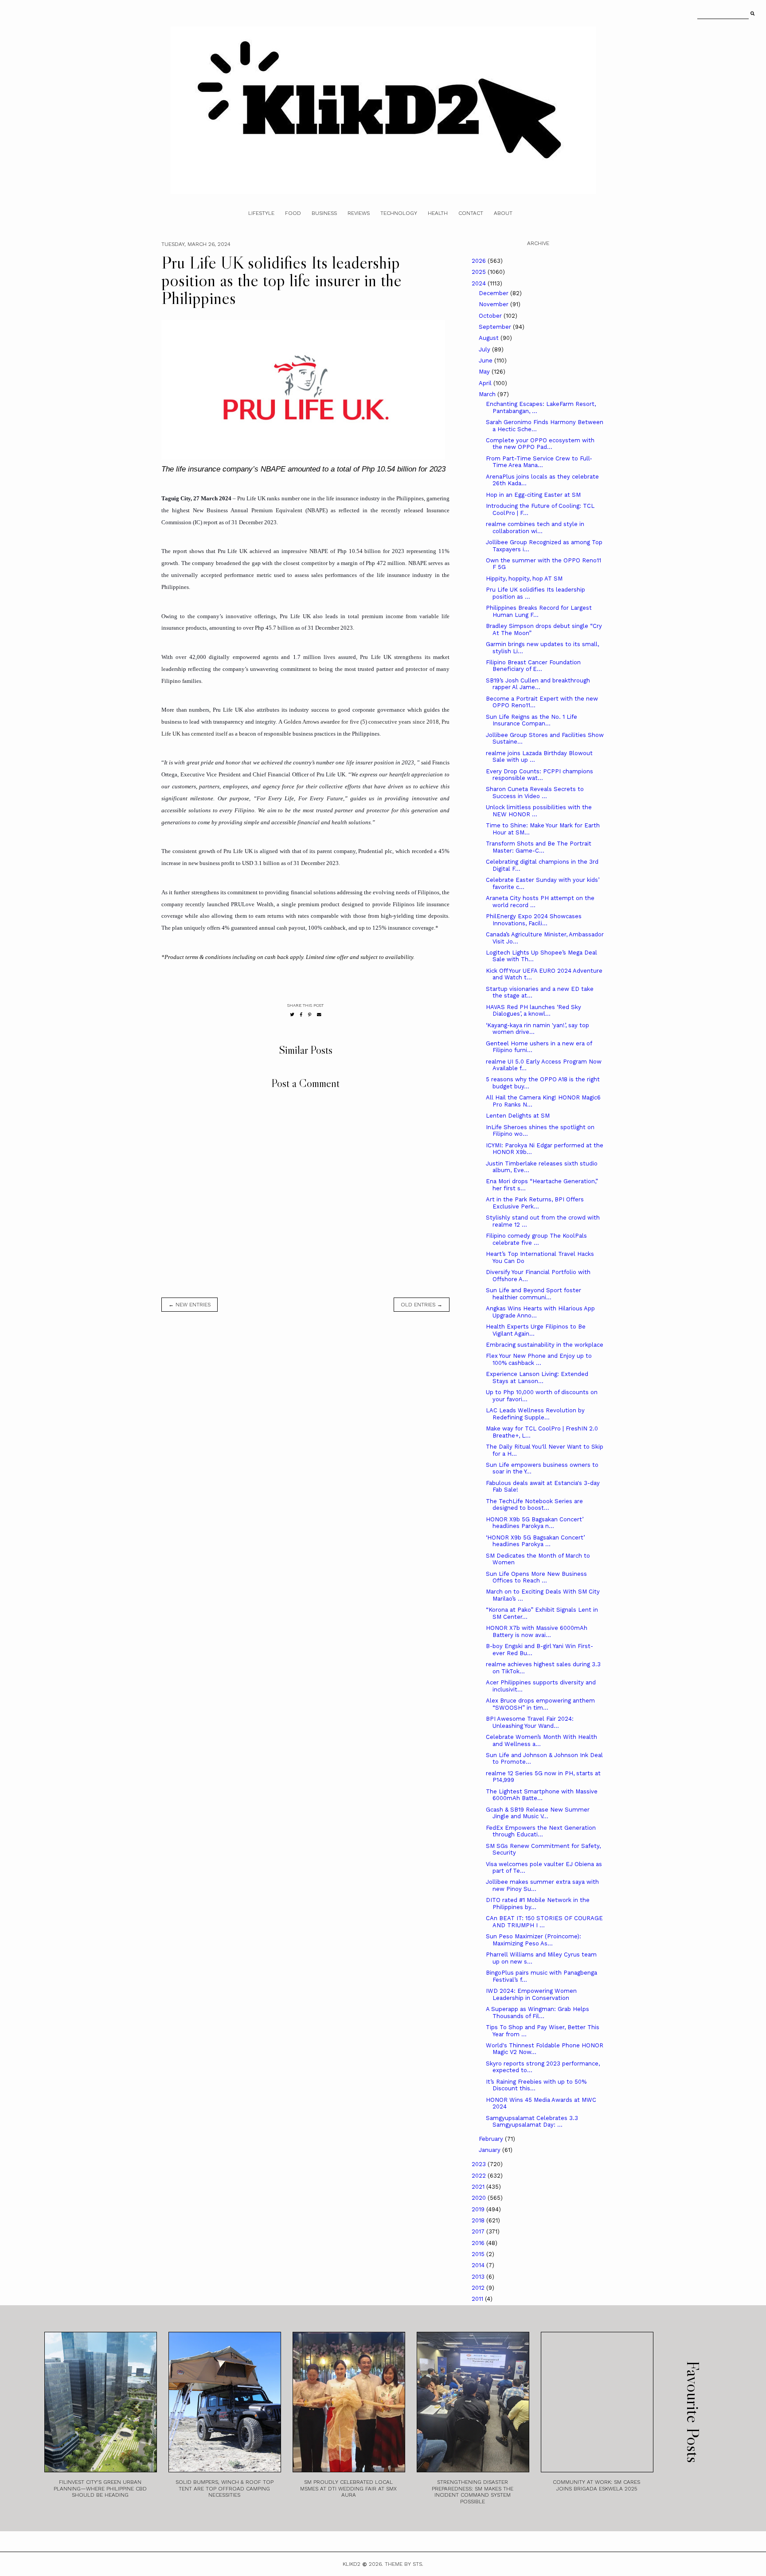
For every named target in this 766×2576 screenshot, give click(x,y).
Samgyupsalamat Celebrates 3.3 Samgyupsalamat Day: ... (532, 2122)
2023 (480, 2164)
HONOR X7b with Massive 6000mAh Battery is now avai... (537, 1631)
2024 (480, 283)
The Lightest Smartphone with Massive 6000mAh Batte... (542, 1795)
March (488, 394)
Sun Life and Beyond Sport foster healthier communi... (533, 1294)
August (490, 338)
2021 (479, 2187)
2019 (479, 2209)
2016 (479, 2243)
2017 (479, 2231)
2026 (480, 261)
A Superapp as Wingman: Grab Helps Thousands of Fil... (537, 2013)
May (485, 372)
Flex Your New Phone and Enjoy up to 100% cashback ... (539, 1359)
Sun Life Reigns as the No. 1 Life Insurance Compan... (532, 720)
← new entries (190, 1305)
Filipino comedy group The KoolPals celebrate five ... (536, 1239)
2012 (479, 2288)
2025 (480, 272)
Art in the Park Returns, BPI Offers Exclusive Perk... (535, 1203)
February (492, 2139)
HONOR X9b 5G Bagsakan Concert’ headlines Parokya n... (535, 1523)
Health (438, 213)
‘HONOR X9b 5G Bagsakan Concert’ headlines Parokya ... (535, 1541)
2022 (480, 2176)
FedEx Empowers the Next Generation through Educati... (541, 1831)
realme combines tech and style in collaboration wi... (535, 528)
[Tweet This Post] (292, 1015)
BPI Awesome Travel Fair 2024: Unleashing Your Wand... (530, 1722)
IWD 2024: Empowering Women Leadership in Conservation (531, 1994)
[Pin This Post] (310, 1015)
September (496, 327)
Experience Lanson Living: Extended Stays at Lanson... (537, 1378)
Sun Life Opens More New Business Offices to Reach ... (536, 1577)
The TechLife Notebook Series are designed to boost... (534, 1505)
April (486, 383)
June (487, 360)
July (485, 349)
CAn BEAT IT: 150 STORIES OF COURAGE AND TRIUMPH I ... (544, 1922)
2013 (479, 2277)
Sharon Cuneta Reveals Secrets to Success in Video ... (535, 793)
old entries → (422, 1305)
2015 (479, 2254)
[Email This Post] (319, 1015)
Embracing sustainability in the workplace (545, 1345)
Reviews (359, 213)
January (490, 2150)
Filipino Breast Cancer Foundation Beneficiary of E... (533, 666)
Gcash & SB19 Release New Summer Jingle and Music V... (538, 1813)
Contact (471, 213)
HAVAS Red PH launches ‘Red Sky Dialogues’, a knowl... (533, 1011)
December (494, 293)
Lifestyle (261, 213)
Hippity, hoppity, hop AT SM (524, 579)
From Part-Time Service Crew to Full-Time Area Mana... (539, 462)
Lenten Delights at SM (518, 1116)
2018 (479, 2220)
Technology (399, 213)
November (494, 304)
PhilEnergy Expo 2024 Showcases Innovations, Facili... (534, 920)
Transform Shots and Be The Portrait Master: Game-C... (539, 847)
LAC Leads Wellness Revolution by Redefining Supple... (535, 1414)
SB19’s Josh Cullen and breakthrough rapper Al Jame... (538, 684)
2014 (479, 2265)
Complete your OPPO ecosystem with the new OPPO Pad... (540, 444)
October (491, 316)
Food (293, 213)
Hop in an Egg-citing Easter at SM (533, 495)
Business (324, 213)
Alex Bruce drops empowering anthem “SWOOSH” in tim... (540, 1704)
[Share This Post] (301, 1015)
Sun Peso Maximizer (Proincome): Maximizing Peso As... (533, 1940)
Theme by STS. (404, 2564)
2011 (478, 2299)
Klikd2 (352, 2564)
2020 (480, 2198)
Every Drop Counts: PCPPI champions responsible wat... (539, 775)
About (503, 213)
